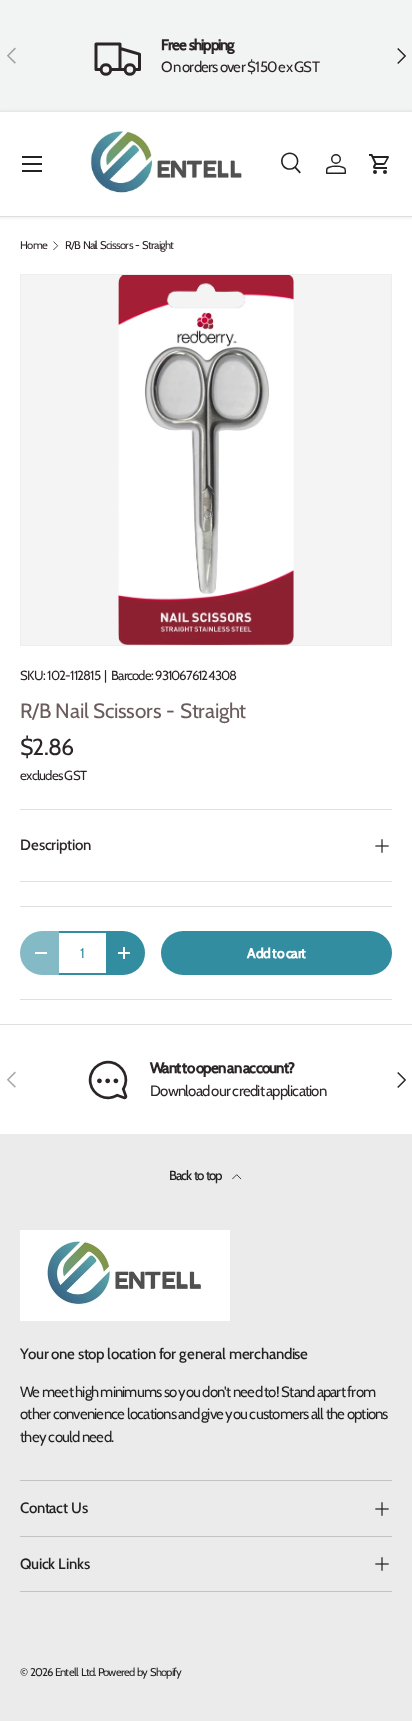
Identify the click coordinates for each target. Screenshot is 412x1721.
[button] (380, 164)
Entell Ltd (75, 1672)
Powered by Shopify (140, 1672)
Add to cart (276, 953)
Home (33, 245)
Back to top (196, 1175)
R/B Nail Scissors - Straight (119, 245)
